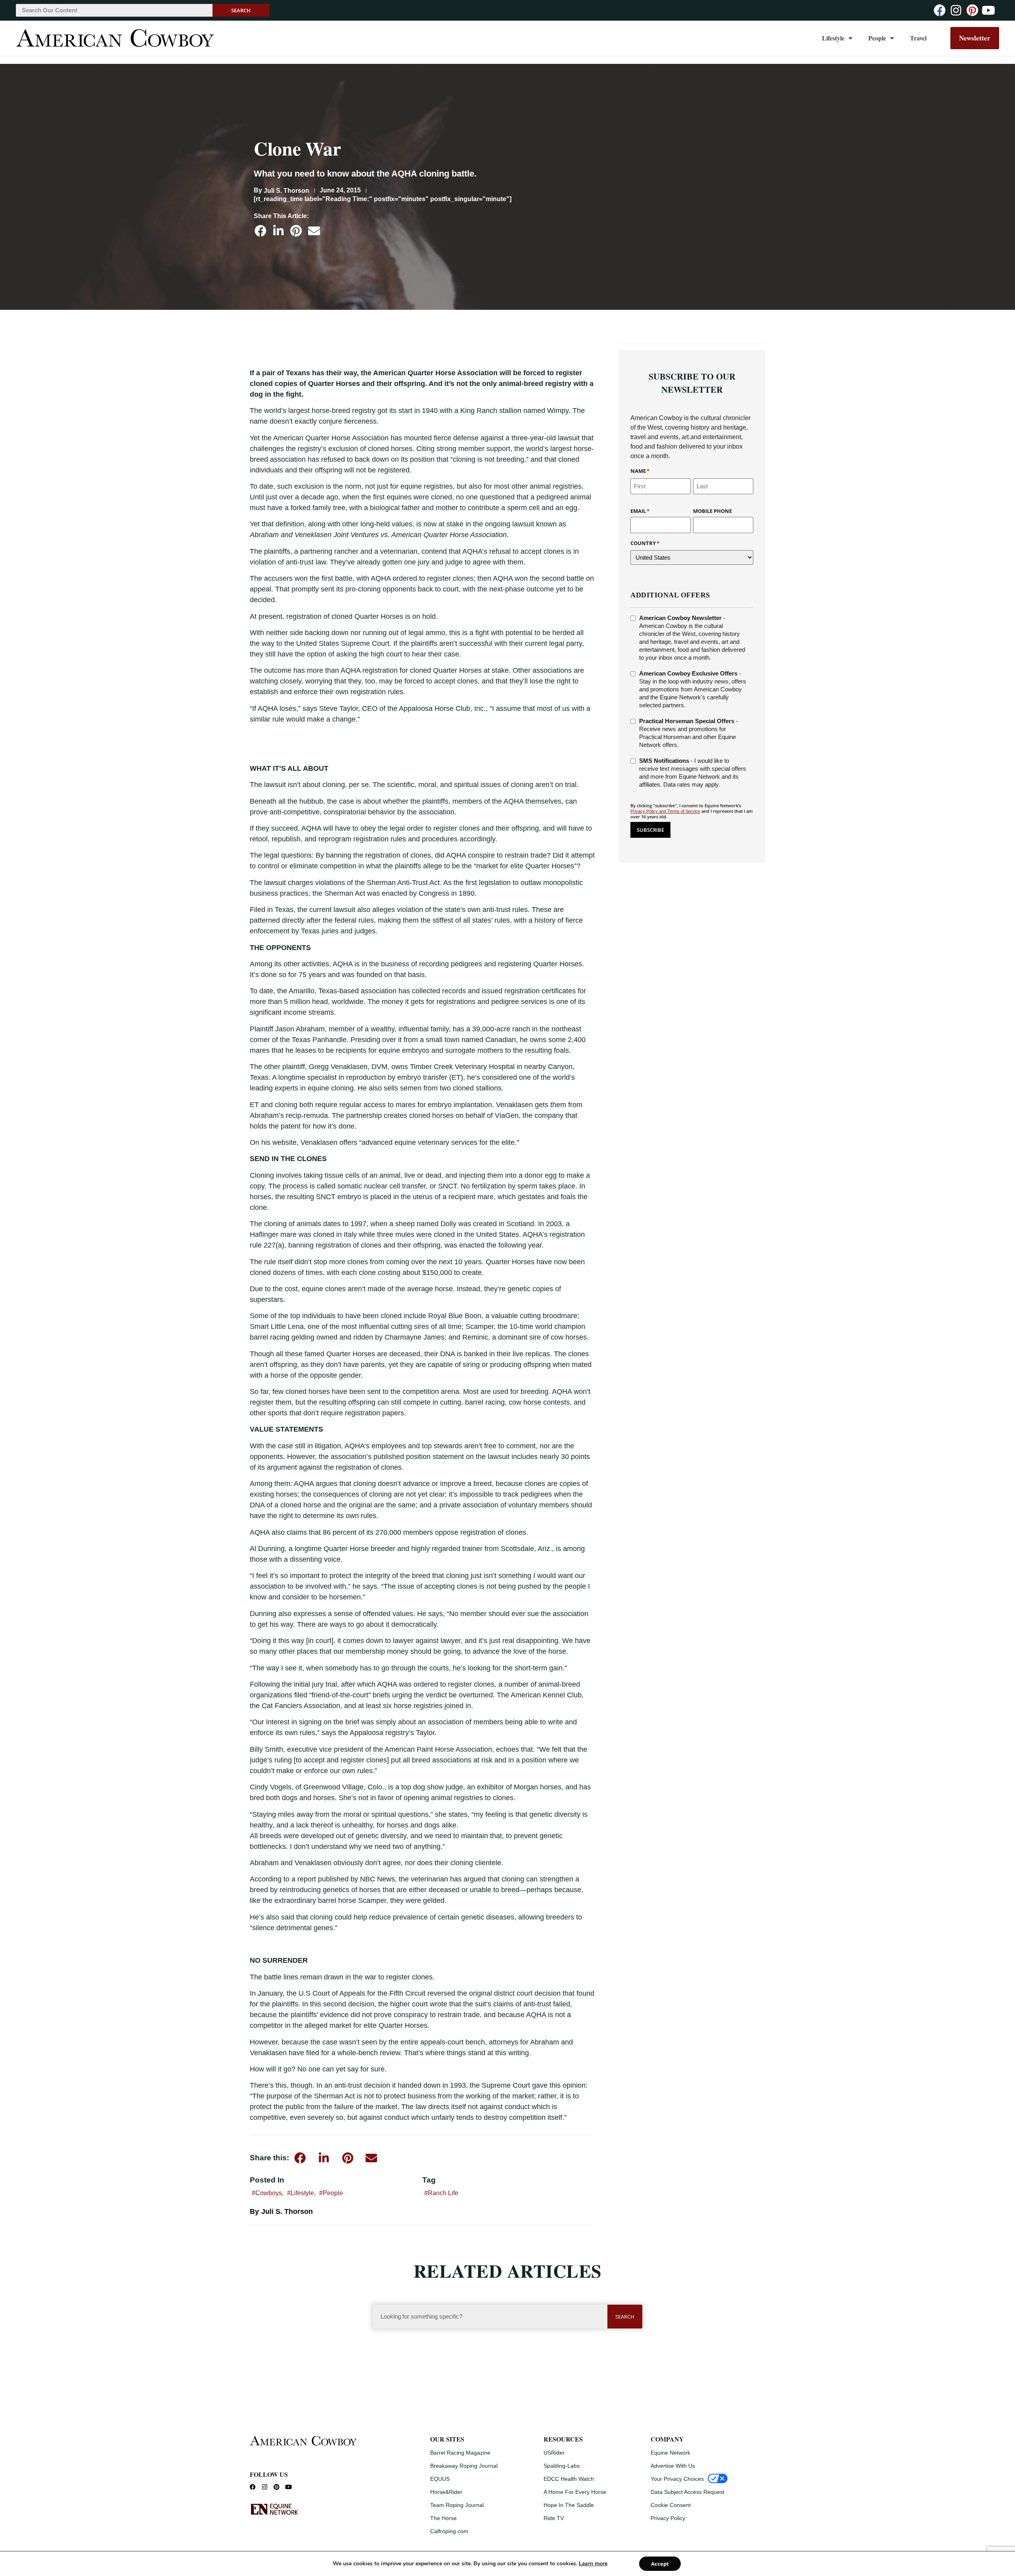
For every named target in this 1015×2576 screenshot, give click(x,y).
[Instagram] (956, 10)
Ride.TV (554, 2518)
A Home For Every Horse (575, 2492)
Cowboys (269, 2193)
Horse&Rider (446, 2492)
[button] (260, 231)
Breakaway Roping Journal (464, 2466)
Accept (660, 2564)
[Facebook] (940, 10)
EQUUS (440, 2479)
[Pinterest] (972, 10)
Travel (918, 38)
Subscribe (650, 830)
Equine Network (670, 2453)
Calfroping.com (449, 2531)
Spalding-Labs (562, 2466)
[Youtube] (988, 10)
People (877, 38)
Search (241, 10)
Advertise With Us (673, 2466)
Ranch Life (443, 2193)
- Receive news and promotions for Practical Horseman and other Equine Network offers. (688, 733)
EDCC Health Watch (569, 2479)
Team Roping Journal (457, 2505)
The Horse (443, 2518)
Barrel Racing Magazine (460, 2453)
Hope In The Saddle (569, 2505)
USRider (554, 2453)
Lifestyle (833, 38)
